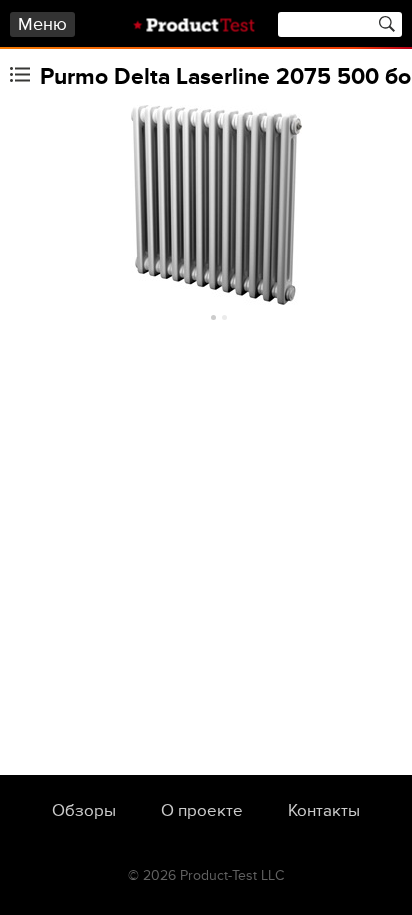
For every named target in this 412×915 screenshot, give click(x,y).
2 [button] (224, 317)
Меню (42, 24)
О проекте (202, 811)
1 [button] (213, 317)
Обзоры (84, 811)
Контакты (324, 811)
